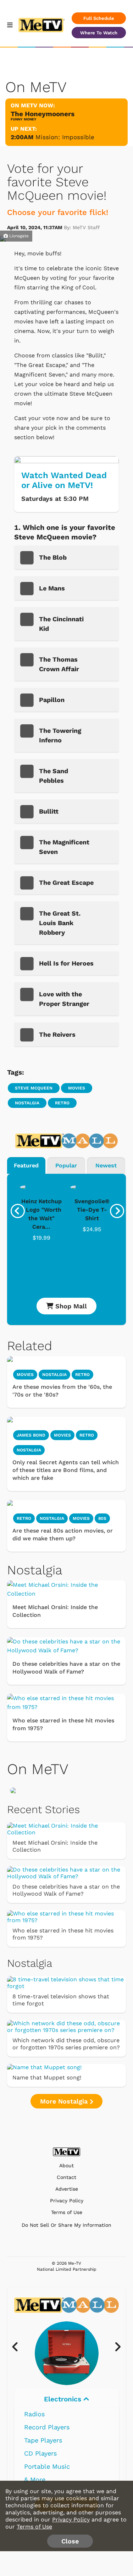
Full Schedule (99, 18)
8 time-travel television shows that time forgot (61, 2000)
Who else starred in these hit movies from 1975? (63, 1724)
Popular (66, 1165)
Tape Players (43, 2440)
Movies (77, 1088)
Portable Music (47, 2466)
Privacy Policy (67, 2201)
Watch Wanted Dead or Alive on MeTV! (64, 480)
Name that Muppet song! (47, 2077)
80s (102, 1518)
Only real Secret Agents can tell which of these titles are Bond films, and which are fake (66, 1470)
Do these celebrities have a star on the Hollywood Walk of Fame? (66, 1668)
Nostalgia (27, 1103)
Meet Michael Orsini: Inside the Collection (55, 1611)
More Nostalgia (65, 2101)
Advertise (67, 2189)
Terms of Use (67, 2212)
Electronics (64, 2399)
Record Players (47, 2427)
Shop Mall (70, 1306)
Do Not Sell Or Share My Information (66, 2225)
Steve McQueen (34, 1088)
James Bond (31, 1435)
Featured (26, 1165)
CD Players (40, 2453)
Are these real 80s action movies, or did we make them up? (63, 1535)
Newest (106, 1165)
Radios (34, 2414)
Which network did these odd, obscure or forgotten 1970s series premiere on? (66, 2044)
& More (35, 2479)
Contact (66, 2177)
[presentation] (18, 1211)
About (66, 2166)
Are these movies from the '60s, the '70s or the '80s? (62, 1391)
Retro (62, 1103)
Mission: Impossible (65, 137)
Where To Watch (99, 33)
